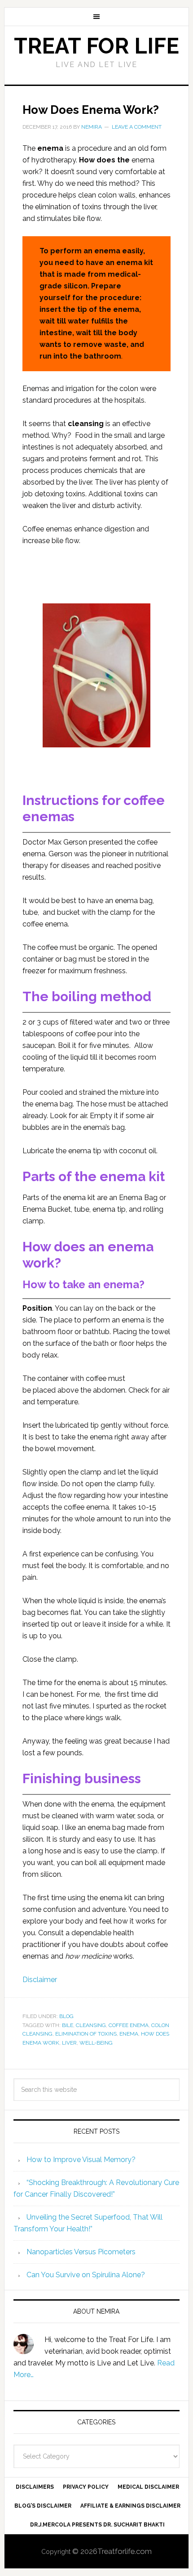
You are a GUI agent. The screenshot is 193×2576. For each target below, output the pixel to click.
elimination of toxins (86, 2034)
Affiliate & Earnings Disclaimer (130, 2506)
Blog (66, 2016)
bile (68, 2025)
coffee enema (129, 2025)
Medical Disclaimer (148, 2487)
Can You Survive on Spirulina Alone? (86, 2275)
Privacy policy (86, 2487)
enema (129, 2034)
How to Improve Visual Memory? (81, 2160)
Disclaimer (40, 1980)
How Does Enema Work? (91, 110)
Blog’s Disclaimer (43, 2506)
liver (69, 2043)
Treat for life (96, 46)
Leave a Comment (137, 127)
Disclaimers (35, 2487)
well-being (96, 2043)
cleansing (91, 2025)
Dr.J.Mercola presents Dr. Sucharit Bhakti (97, 2525)
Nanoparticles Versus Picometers (81, 2252)
